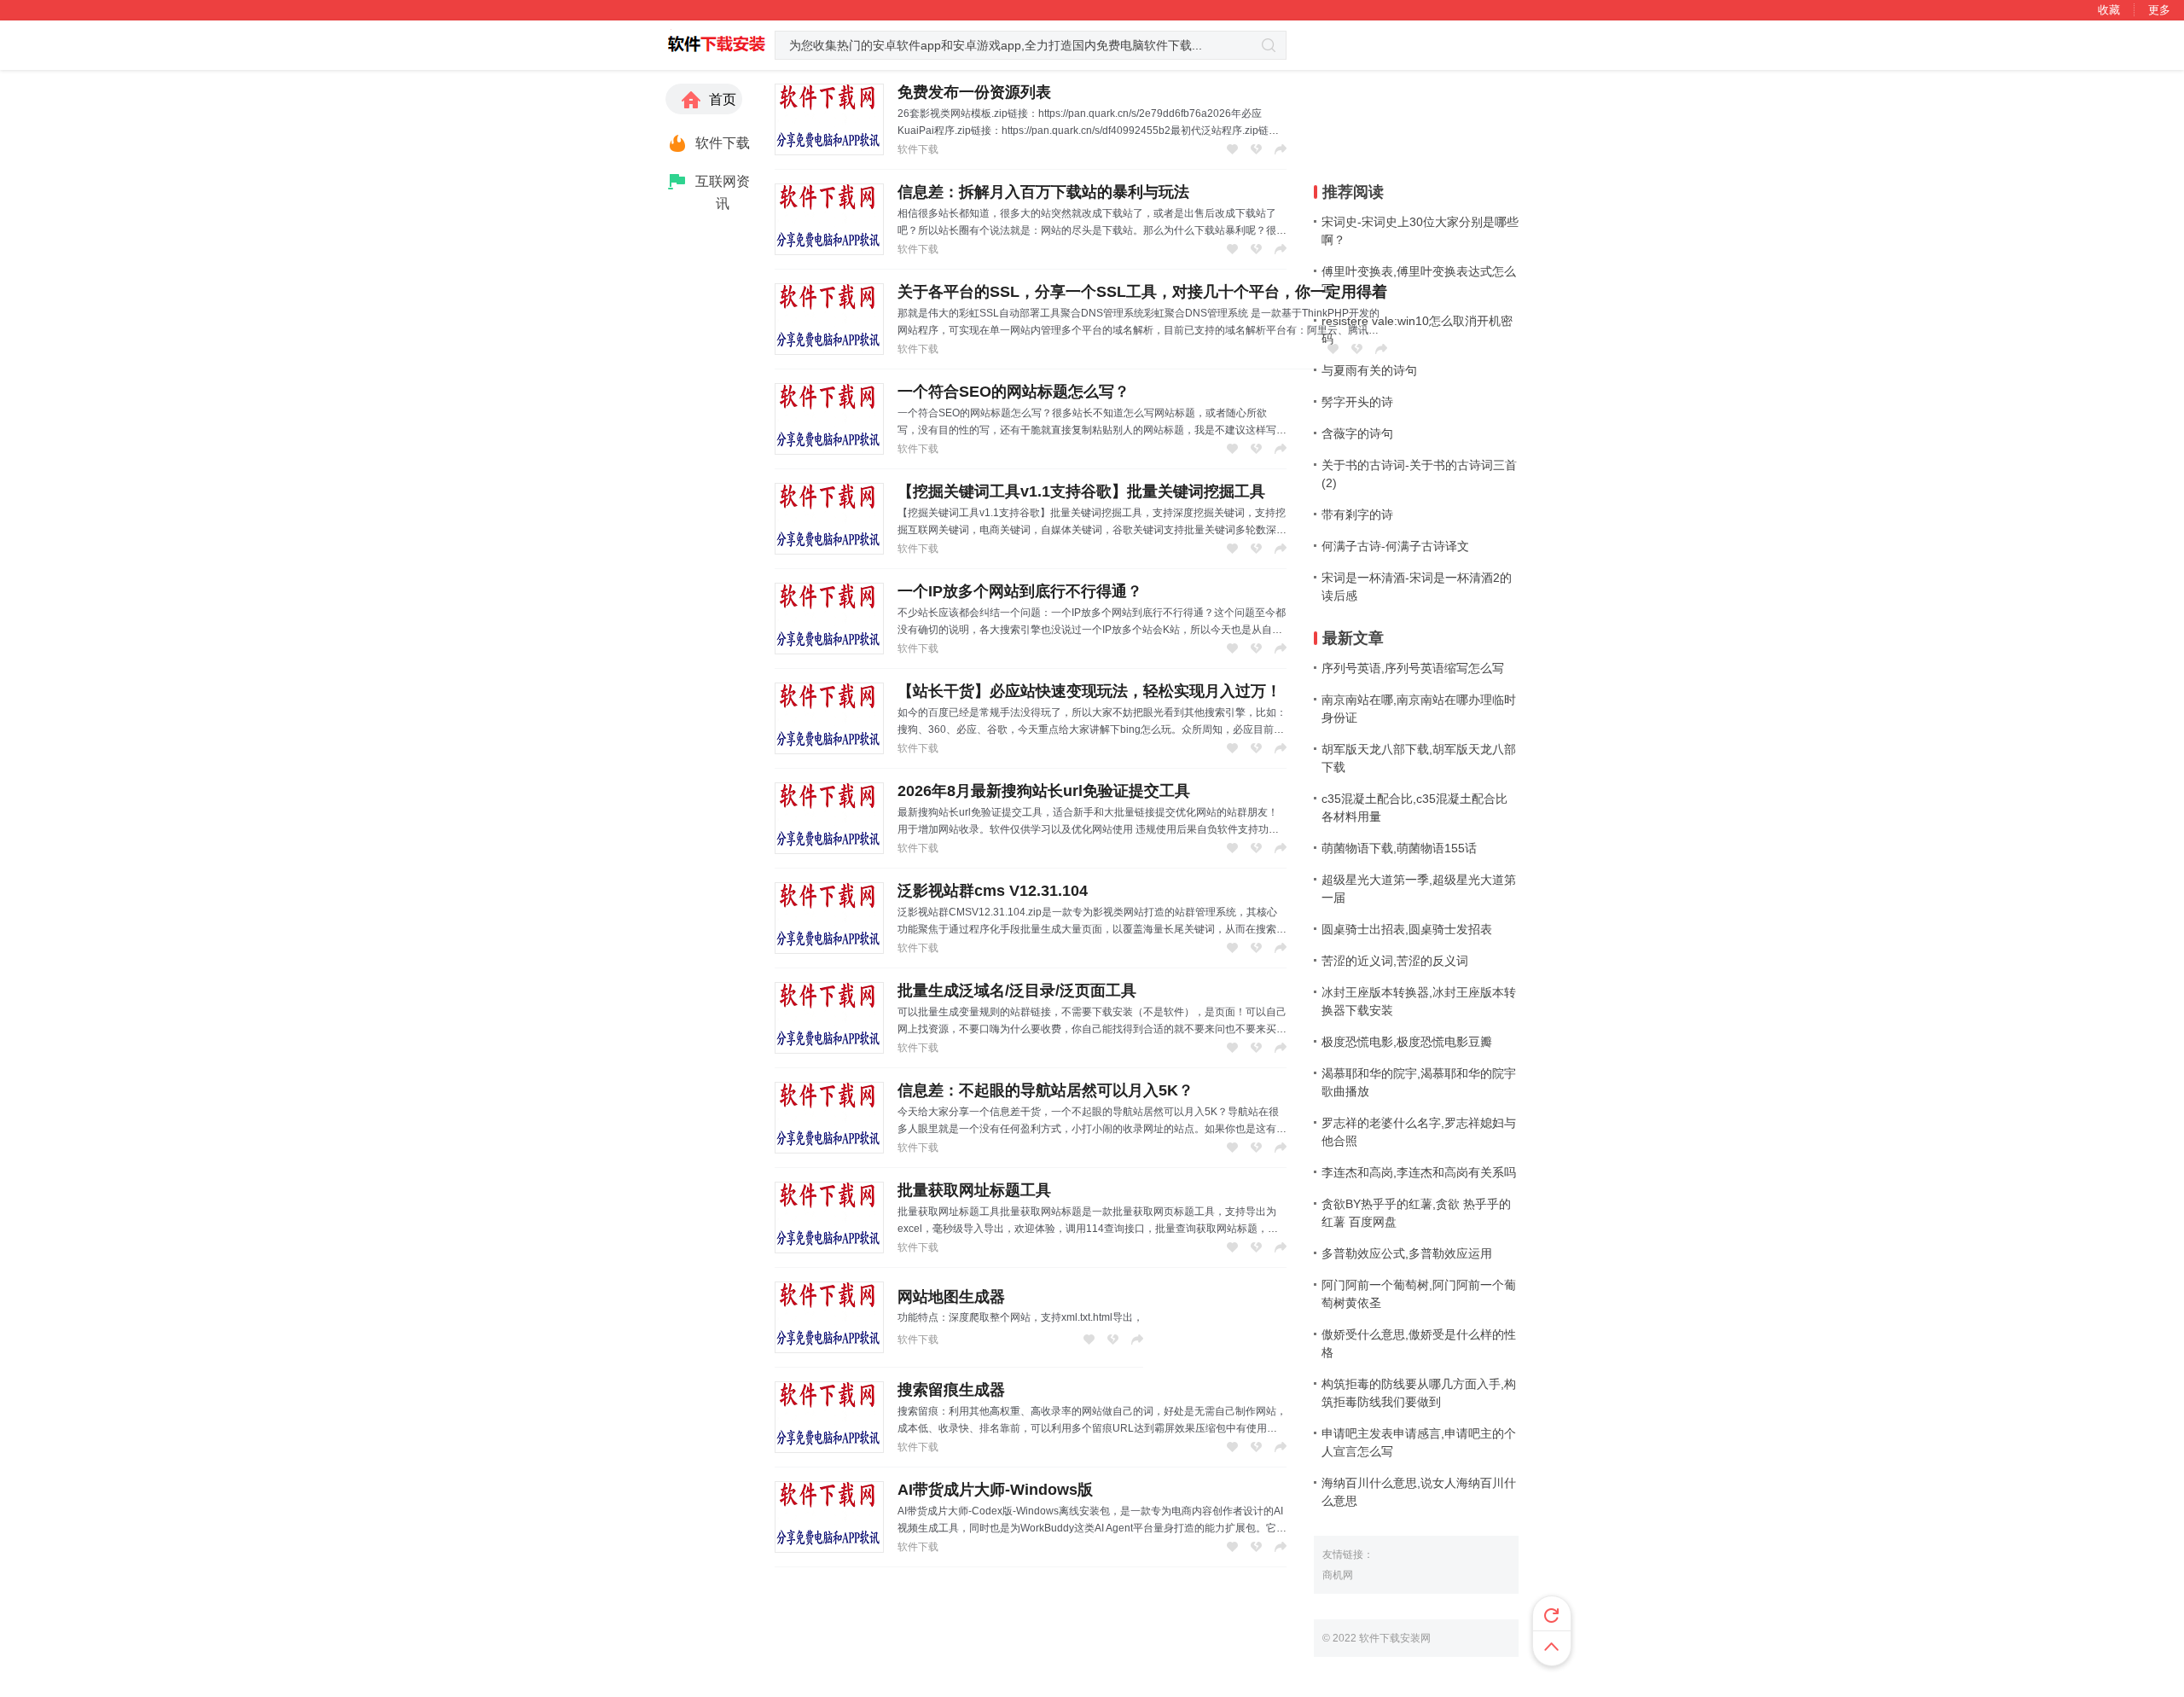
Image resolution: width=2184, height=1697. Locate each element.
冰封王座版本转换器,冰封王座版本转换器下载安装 (1419, 1001)
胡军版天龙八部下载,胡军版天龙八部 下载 (1419, 758)
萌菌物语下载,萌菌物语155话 (1399, 848)
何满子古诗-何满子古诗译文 (1395, 546)
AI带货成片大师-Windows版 (995, 1490)
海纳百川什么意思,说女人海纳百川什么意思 (1419, 1492)
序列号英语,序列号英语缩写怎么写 (1413, 668)
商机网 (1338, 1575)
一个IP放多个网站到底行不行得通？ (1020, 591)
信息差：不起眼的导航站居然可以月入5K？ (1046, 1090)
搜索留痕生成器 (951, 1390)
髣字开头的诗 (1357, 402)
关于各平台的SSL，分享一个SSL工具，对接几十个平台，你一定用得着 (1142, 292)
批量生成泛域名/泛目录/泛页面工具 (1017, 991)
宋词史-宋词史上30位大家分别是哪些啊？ (1420, 231)
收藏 (2109, 10)
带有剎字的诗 (1357, 514)
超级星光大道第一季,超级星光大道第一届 (1419, 889)
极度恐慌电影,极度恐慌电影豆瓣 (1407, 1042)
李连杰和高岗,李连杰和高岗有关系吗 (1419, 1172)
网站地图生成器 (951, 1297)
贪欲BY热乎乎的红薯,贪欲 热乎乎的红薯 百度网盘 (1416, 1213)
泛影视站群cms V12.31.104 (993, 891)
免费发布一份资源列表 (974, 92)
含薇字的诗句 (1357, 433)
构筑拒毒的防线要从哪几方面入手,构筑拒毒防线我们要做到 (1419, 1393)
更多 (2159, 10)
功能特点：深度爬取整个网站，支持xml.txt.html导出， (1020, 1317)
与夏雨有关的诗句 (1369, 370)
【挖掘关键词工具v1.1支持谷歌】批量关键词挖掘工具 (1081, 491)
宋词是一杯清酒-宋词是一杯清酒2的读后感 (1417, 587)
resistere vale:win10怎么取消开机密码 (1417, 330)
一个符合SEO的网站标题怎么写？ (1014, 392)
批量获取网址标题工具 (974, 1190)
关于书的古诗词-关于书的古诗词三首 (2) (1419, 474)
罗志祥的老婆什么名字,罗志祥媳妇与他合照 (1419, 1132)
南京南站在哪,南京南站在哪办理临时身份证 (1419, 709)
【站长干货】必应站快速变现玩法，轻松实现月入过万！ (1089, 691)
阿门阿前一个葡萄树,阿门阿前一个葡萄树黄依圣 (1419, 1294)
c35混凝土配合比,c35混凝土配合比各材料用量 (1414, 808)
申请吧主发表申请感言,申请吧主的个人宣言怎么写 (1419, 1442)
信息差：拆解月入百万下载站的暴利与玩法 (1043, 192)
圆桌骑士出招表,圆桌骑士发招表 (1407, 929)
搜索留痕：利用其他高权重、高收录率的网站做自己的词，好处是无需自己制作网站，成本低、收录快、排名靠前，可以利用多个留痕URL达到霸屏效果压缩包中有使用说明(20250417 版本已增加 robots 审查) (1092, 1428)
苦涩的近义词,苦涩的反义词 (1395, 961)
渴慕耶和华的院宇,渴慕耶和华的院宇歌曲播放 (1419, 1082)
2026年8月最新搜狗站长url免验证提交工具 (1044, 791)
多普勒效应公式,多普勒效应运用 (1407, 1253)
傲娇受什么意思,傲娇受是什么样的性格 (1419, 1343)
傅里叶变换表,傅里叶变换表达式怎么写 (1419, 280)
